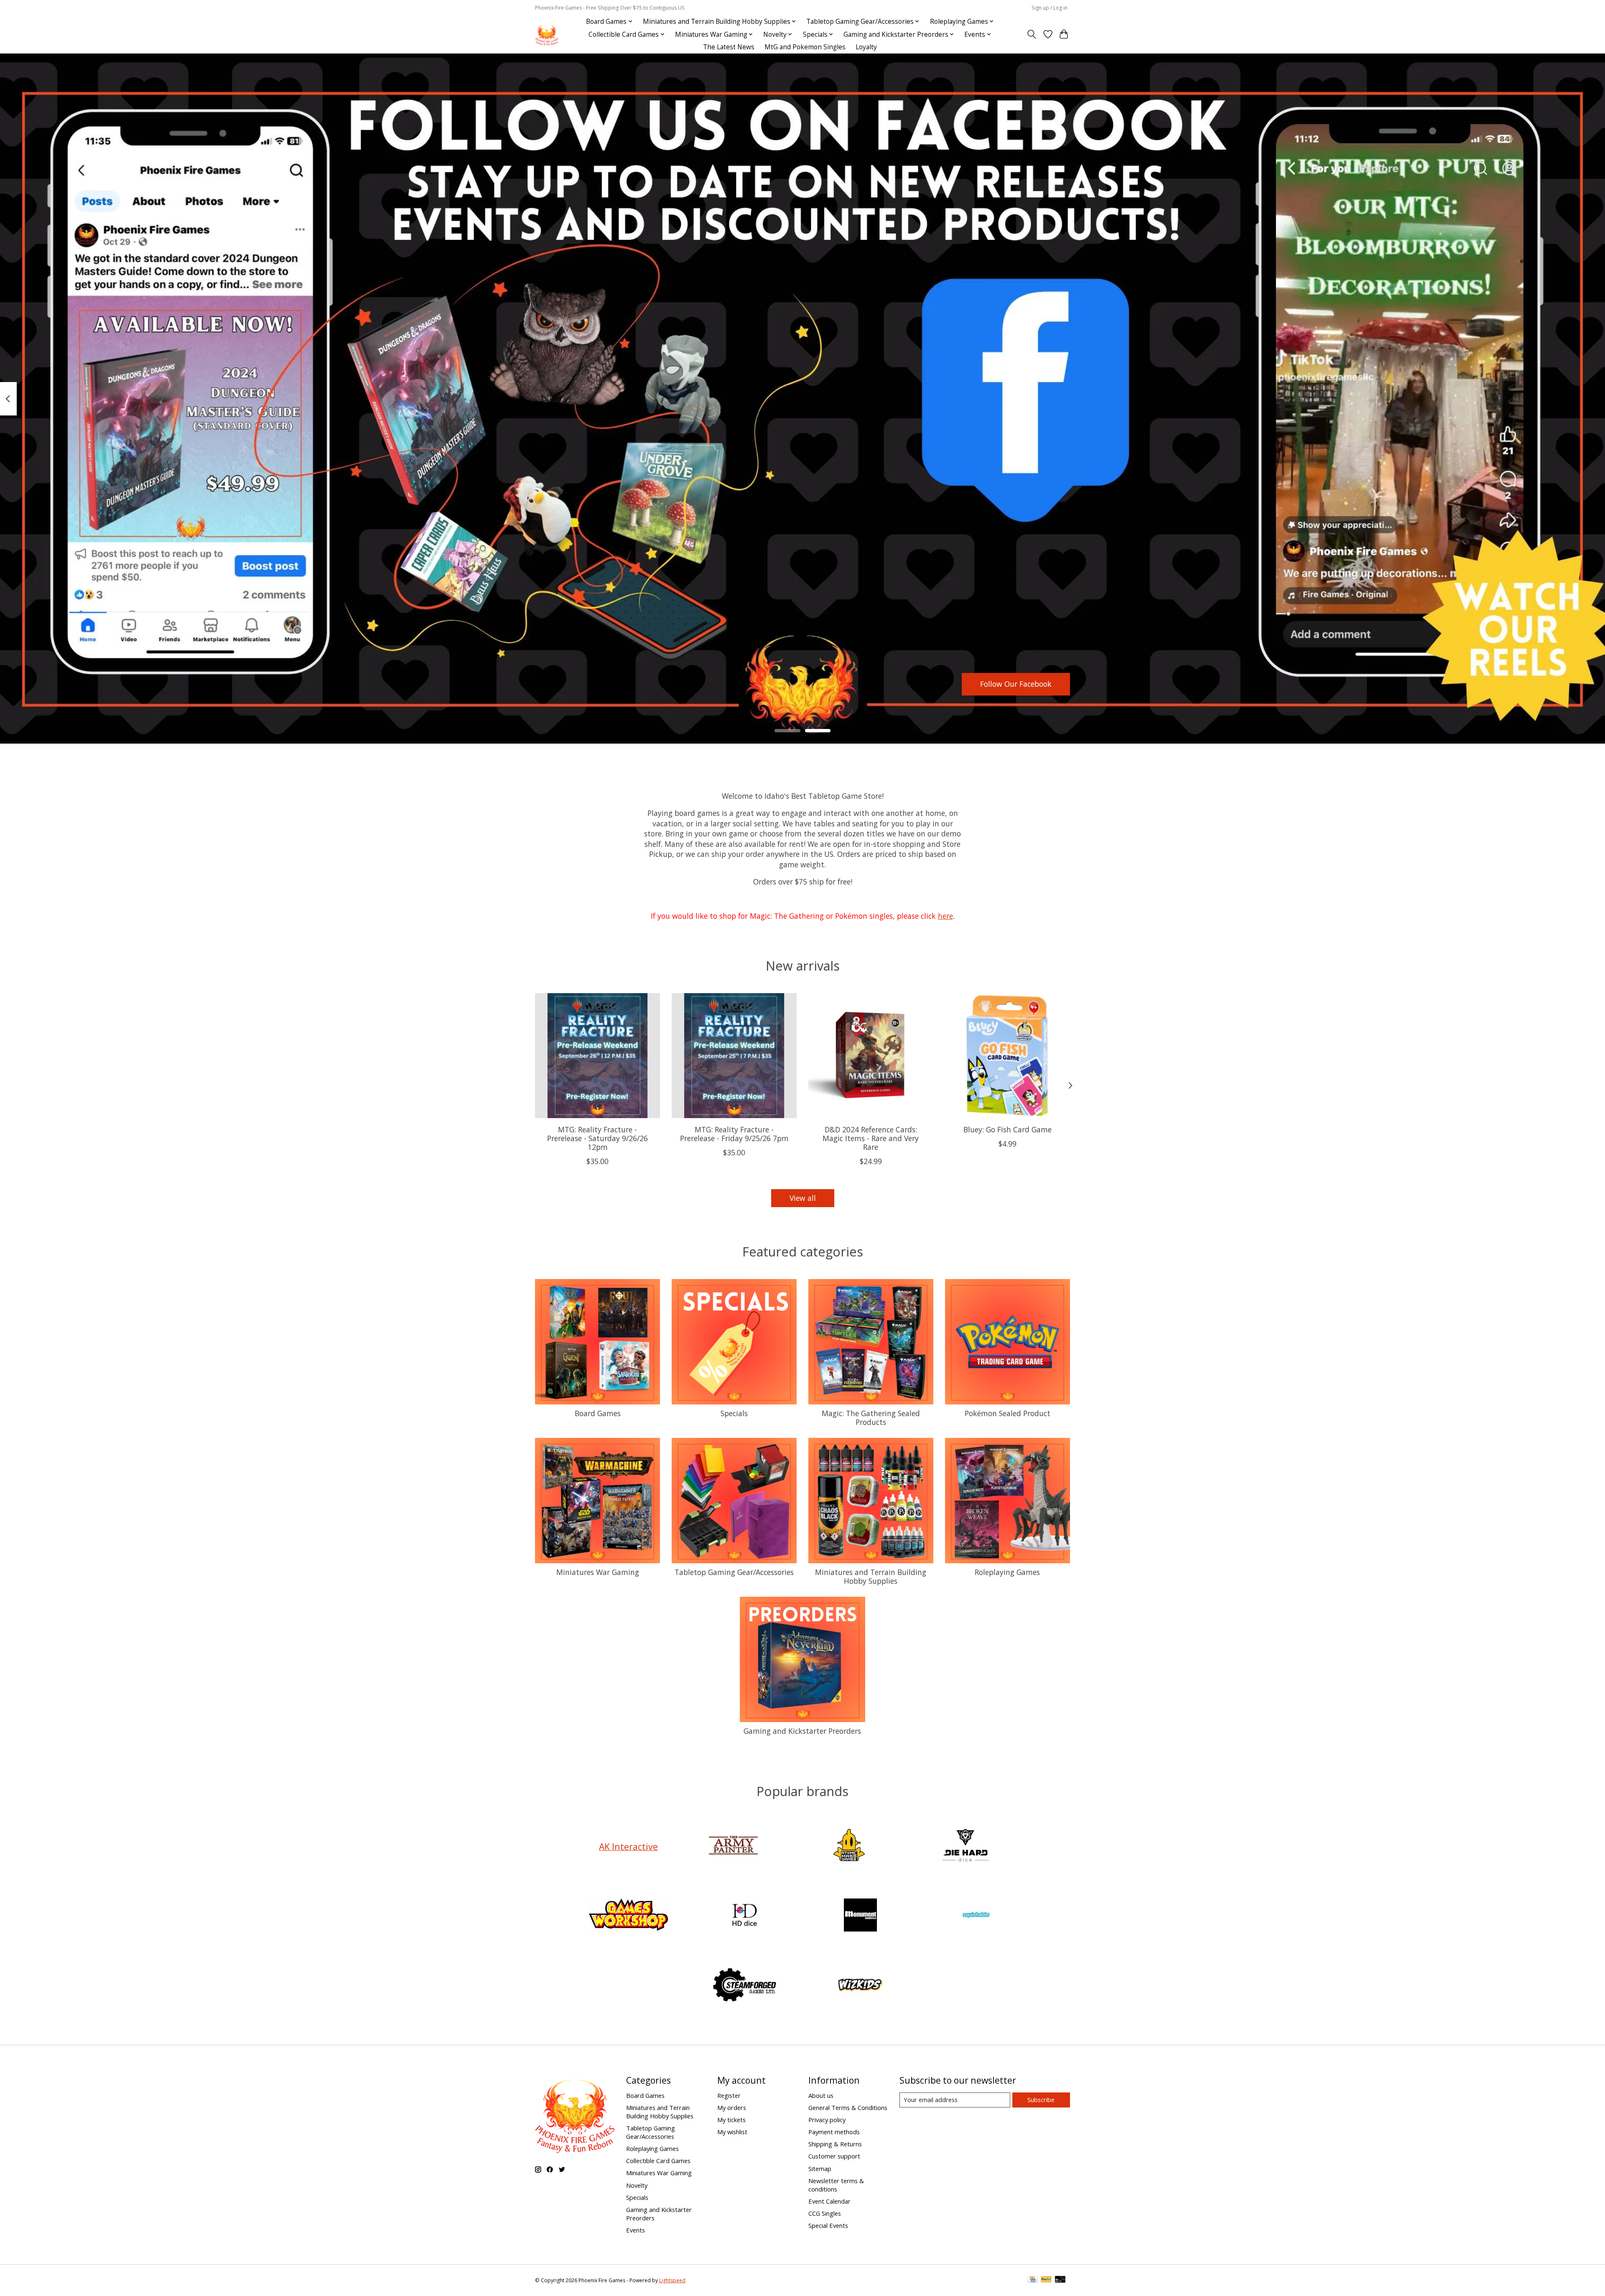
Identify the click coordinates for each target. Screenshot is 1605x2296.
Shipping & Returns (835, 2144)
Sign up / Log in (1050, 8)
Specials (734, 1413)
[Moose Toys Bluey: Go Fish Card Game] (1008, 1056)
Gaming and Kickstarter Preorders (802, 1731)
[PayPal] (1046, 2280)
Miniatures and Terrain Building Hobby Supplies (871, 1576)
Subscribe (1041, 2100)
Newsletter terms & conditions (836, 2185)
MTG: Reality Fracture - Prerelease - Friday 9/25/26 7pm (734, 1134)
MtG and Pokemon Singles (805, 47)
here (945, 916)
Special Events (828, 2225)
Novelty (637, 2185)
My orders (732, 2107)
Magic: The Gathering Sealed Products (871, 1418)
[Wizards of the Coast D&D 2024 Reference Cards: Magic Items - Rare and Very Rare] (871, 1056)
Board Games (598, 1413)
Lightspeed (672, 2280)
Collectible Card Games (658, 2161)
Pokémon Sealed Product (1008, 1413)
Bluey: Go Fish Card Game (1008, 1129)
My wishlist (732, 2132)
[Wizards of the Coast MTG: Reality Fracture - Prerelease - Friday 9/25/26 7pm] (734, 1056)
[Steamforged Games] (744, 1986)
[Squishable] (976, 1916)
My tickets (731, 2120)
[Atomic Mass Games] (849, 1846)
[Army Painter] (733, 1846)
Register (729, 2095)
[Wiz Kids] (861, 1986)
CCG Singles (825, 2213)
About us (821, 2095)
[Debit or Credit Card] (1060, 2280)
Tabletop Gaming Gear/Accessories (734, 1572)
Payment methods (834, 2132)
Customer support (834, 2156)
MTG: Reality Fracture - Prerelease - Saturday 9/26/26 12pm (597, 1138)
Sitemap (820, 2169)
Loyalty (866, 47)
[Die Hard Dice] (965, 1846)
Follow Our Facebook (1016, 684)
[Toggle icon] (1032, 34)
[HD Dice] (744, 1916)
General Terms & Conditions (848, 2107)
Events (636, 2230)
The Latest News (729, 47)
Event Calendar (829, 2201)
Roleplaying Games (1007, 1572)
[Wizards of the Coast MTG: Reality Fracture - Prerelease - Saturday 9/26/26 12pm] (597, 1056)
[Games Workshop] (629, 1916)
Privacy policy (827, 2120)
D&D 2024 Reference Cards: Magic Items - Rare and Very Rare (871, 1138)
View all (803, 1198)
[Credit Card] (1033, 2280)
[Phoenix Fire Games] (547, 34)
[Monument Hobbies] (861, 1916)
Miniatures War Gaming (598, 1572)
